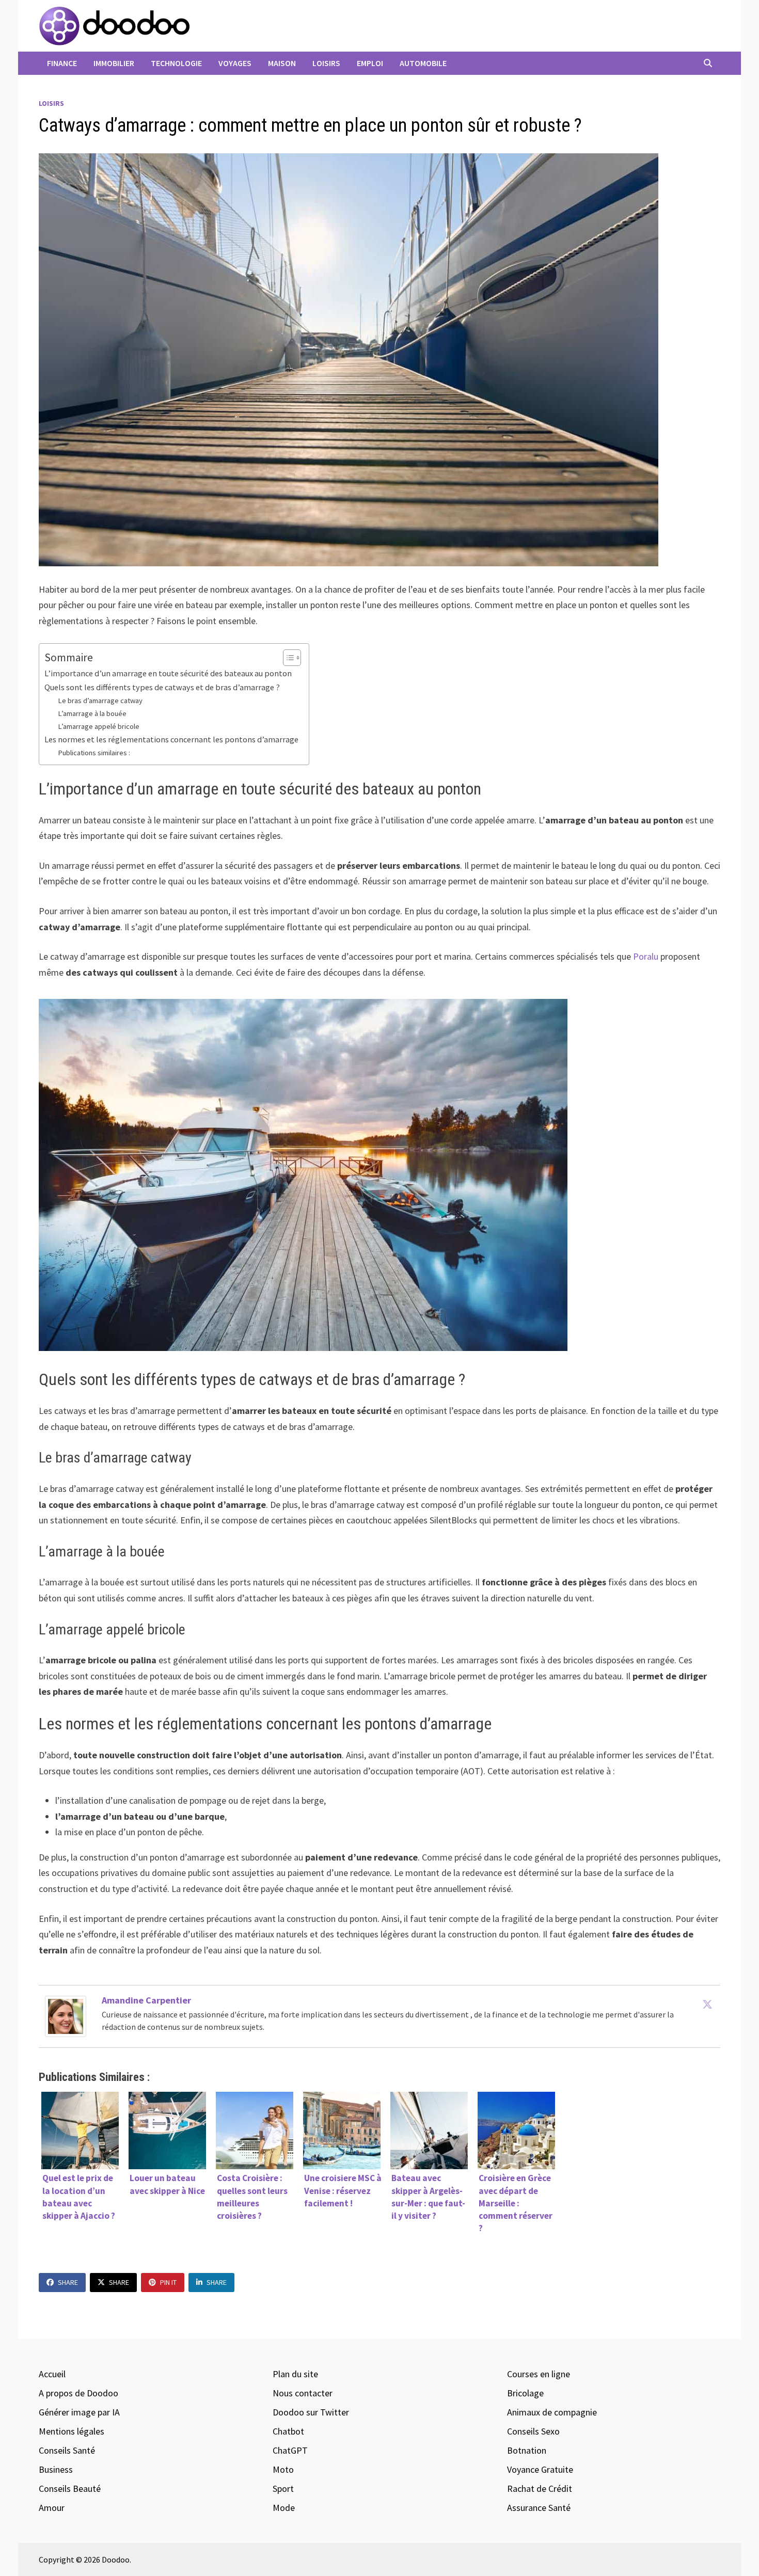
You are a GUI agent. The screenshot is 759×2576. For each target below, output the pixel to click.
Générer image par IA (79, 2412)
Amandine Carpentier (146, 2000)
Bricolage (525, 2393)
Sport (283, 2488)
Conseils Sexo (533, 2431)
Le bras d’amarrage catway (100, 701)
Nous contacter (303, 2393)
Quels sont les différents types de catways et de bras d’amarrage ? (162, 687)
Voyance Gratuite (540, 2469)
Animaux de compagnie (552, 2412)
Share (68, 2282)
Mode (284, 2508)
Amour (52, 2508)
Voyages (235, 63)
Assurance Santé (539, 2508)
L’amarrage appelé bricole (99, 726)
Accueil (52, 2374)
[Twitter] (707, 2004)
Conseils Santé (67, 2450)
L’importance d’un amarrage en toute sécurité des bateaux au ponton (168, 673)
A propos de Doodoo (78, 2393)
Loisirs (326, 63)
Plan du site (295, 2374)
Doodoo (116, 2559)
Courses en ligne (539, 2374)
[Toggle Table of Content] (287, 658)
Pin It (168, 2282)
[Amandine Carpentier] (66, 2016)
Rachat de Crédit (540, 2488)
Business (56, 2469)
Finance (62, 63)
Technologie (176, 63)
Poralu (646, 956)
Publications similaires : (94, 753)
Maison (282, 63)
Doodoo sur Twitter (311, 2412)
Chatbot (288, 2431)
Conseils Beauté (70, 2488)
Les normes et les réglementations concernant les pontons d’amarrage (171, 739)
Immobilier (114, 63)
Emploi (370, 63)
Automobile (423, 63)
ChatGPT (290, 2450)
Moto (283, 2469)
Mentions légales (72, 2431)
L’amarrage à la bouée (92, 713)
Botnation (527, 2450)
